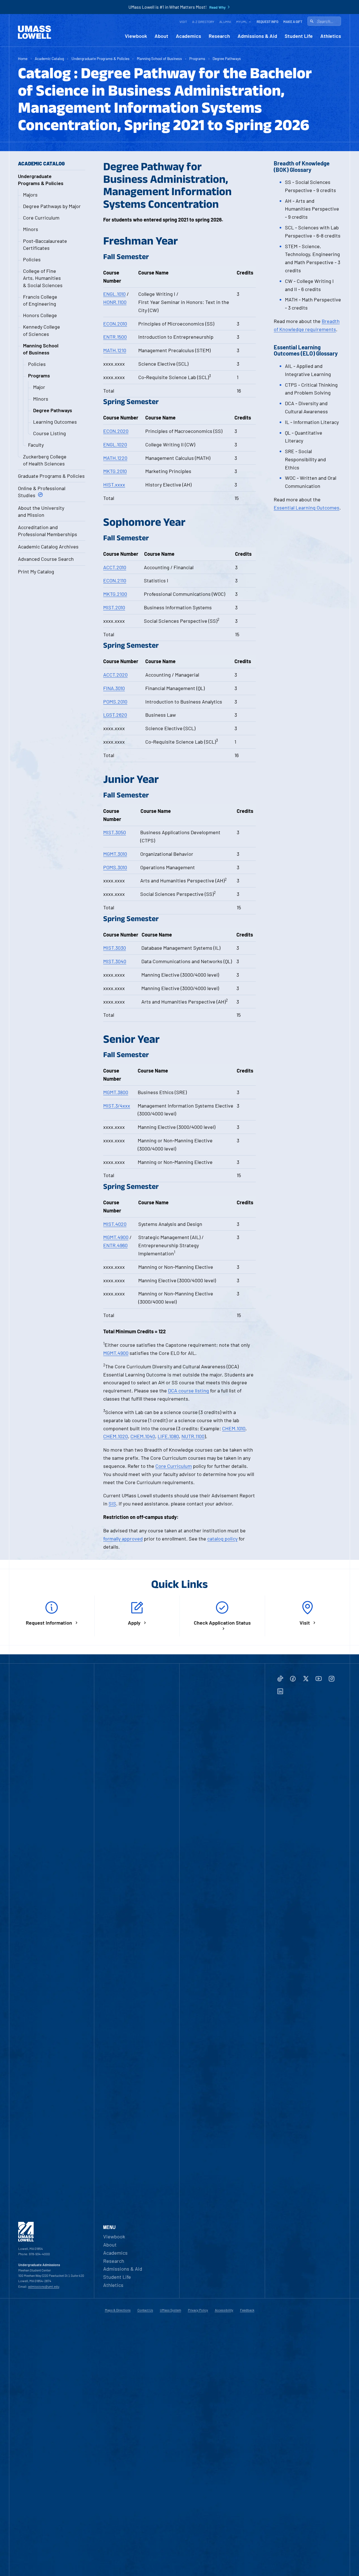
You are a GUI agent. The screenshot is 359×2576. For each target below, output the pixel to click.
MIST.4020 (115, 1224)
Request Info (267, 22)
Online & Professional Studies (42, 492)
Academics (188, 36)
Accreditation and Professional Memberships (48, 531)
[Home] (34, 32)
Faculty (36, 445)
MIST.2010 (114, 607)
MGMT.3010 (115, 854)
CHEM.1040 (143, 1436)
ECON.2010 (115, 324)
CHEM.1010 (234, 1428)
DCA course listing (188, 1390)
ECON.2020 (116, 431)
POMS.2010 (115, 702)
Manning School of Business (159, 58)
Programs (197, 58)
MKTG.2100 (115, 594)
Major (39, 387)
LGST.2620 (115, 715)
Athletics (331, 36)
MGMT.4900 (116, 1237)
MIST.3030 (115, 948)
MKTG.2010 (115, 471)
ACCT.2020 (115, 675)
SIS (112, 1503)
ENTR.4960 (115, 1245)
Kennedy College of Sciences (42, 330)
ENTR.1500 (115, 337)
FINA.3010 (114, 688)
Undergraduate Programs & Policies (101, 58)
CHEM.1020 (116, 1436)
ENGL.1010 (114, 294)
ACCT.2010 (115, 567)
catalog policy (222, 1539)
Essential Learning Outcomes (307, 508)
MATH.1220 (115, 458)
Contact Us (145, 2310)
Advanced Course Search (46, 559)
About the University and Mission (41, 511)
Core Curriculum (41, 218)
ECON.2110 (115, 580)
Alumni (225, 22)
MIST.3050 (115, 832)
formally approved (123, 1539)
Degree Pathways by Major (52, 206)
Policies (32, 259)
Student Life (299, 36)
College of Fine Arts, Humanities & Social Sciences (43, 278)
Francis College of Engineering (40, 300)
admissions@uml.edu (44, 2286)
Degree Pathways (227, 58)
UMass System (171, 2310)
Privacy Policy (198, 2310)
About (161, 36)
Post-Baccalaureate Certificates (45, 244)
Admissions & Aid (257, 36)
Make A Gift (293, 22)
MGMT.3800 (116, 1092)
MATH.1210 (115, 350)
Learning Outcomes (55, 422)
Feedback (247, 2310)
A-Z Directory (203, 22)
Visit (183, 22)
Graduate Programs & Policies (51, 476)
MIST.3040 (115, 961)
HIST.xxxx (114, 485)
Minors (31, 229)
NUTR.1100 (193, 1436)
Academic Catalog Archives (48, 546)
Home (23, 58)
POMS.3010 (115, 867)
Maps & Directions (118, 2310)
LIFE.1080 (168, 1436)
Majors (30, 195)
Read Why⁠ (218, 7)
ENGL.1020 (115, 444)
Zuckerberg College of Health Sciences (45, 460)
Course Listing (50, 433)
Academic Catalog (49, 58)
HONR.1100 (115, 302)
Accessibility (224, 2310)
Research (219, 36)
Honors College (40, 315)
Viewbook (136, 36)
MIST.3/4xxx (117, 1106)
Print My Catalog (36, 571)
